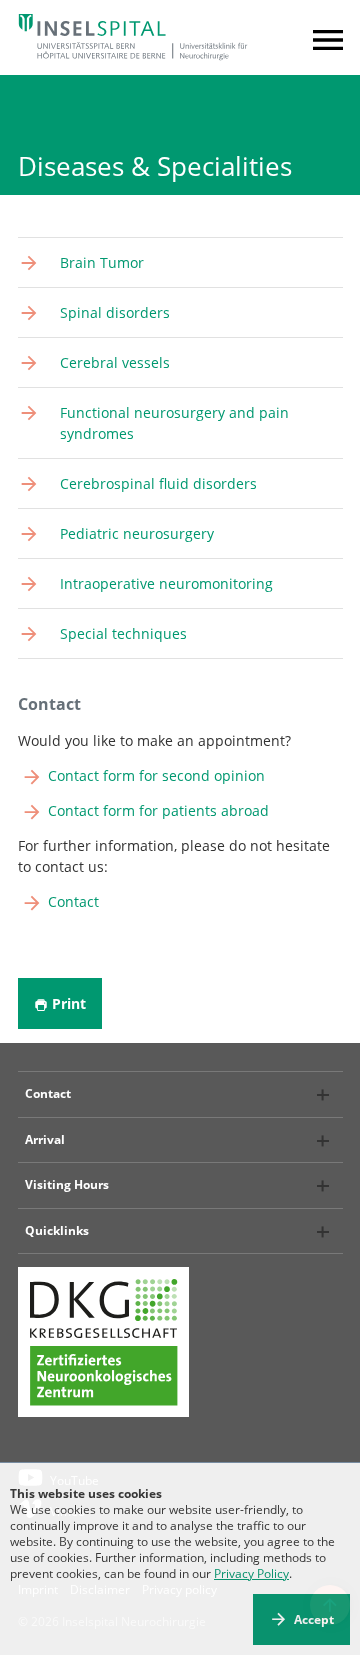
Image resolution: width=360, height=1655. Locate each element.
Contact (73, 901)
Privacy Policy (251, 1573)
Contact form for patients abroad (158, 810)
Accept (314, 1619)
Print (69, 1003)
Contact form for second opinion (156, 775)
